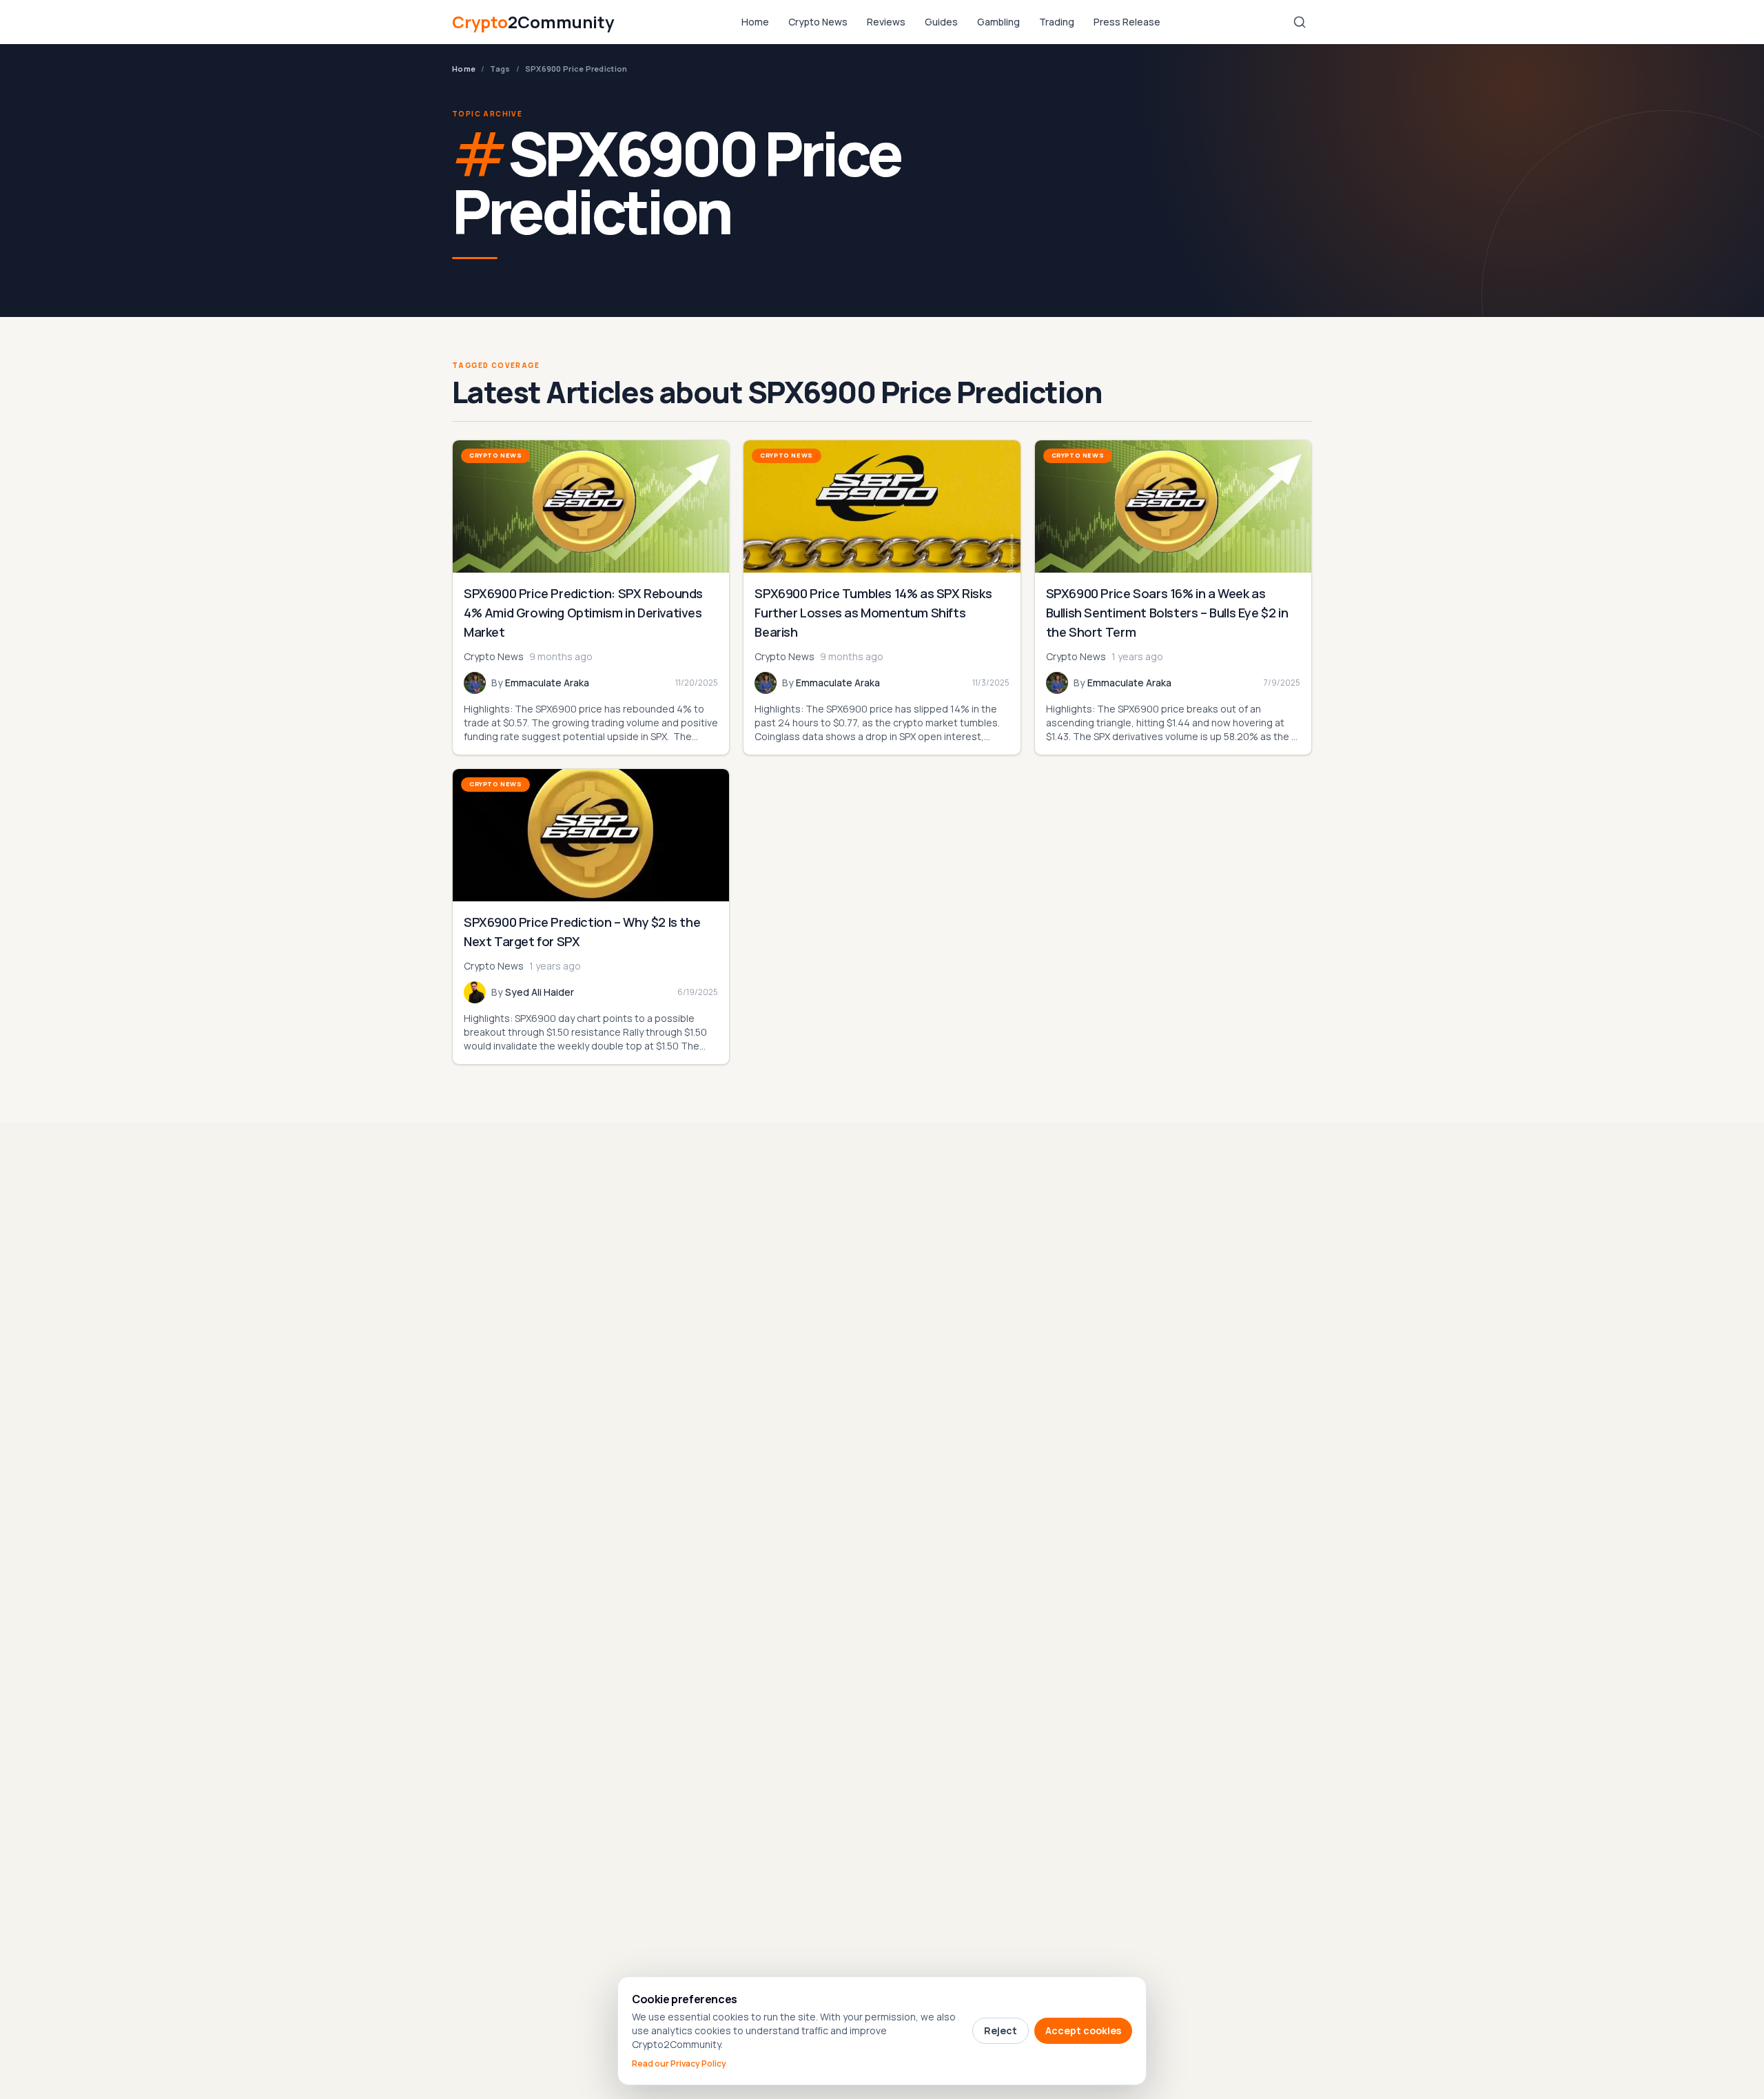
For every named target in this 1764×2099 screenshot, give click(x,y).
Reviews (886, 22)
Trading (1057, 22)
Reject (1001, 2030)
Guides (941, 22)
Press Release (1127, 22)
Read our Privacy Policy (679, 2064)
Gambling (998, 22)
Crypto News (818, 22)
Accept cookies (1083, 2030)
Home (755, 22)
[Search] (1300, 22)
